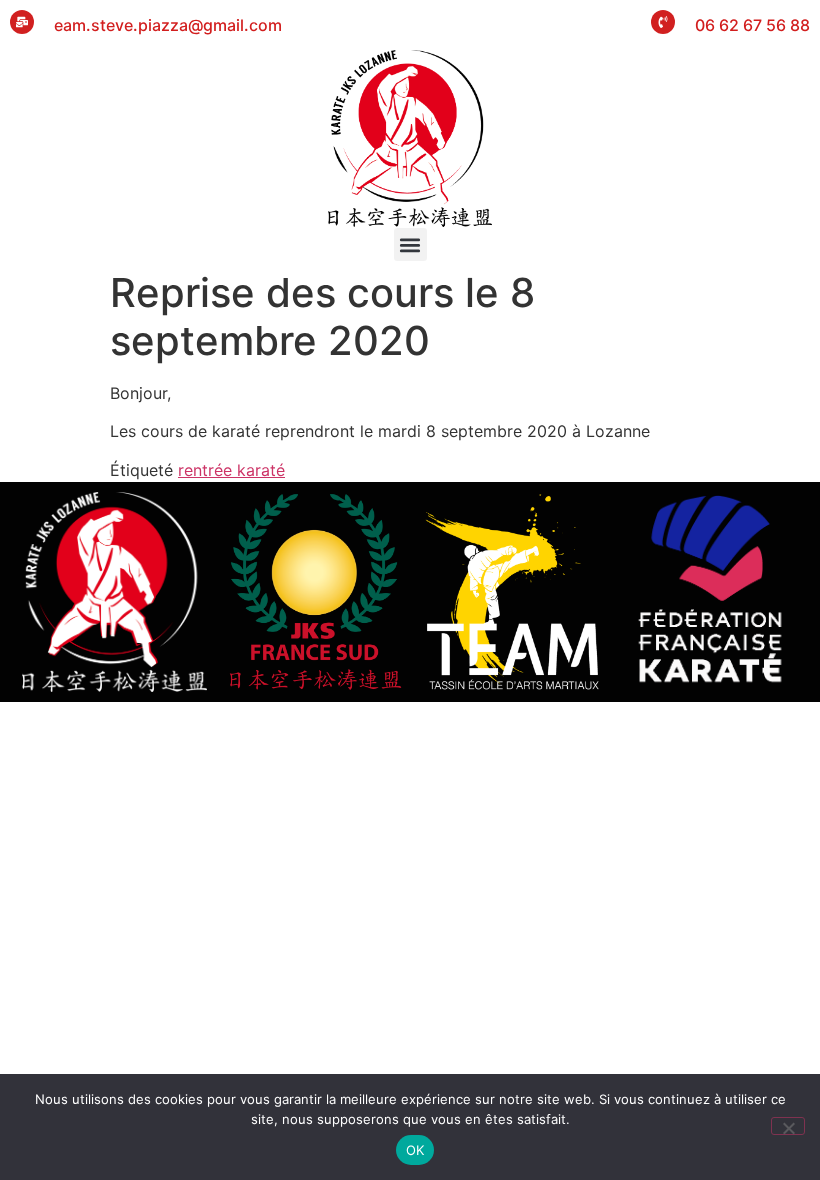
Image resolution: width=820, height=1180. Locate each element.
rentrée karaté (231, 470)
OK (415, 1150)
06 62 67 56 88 (752, 25)
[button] (410, 244)
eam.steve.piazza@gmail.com (168, 25)
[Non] (788, 1126)
